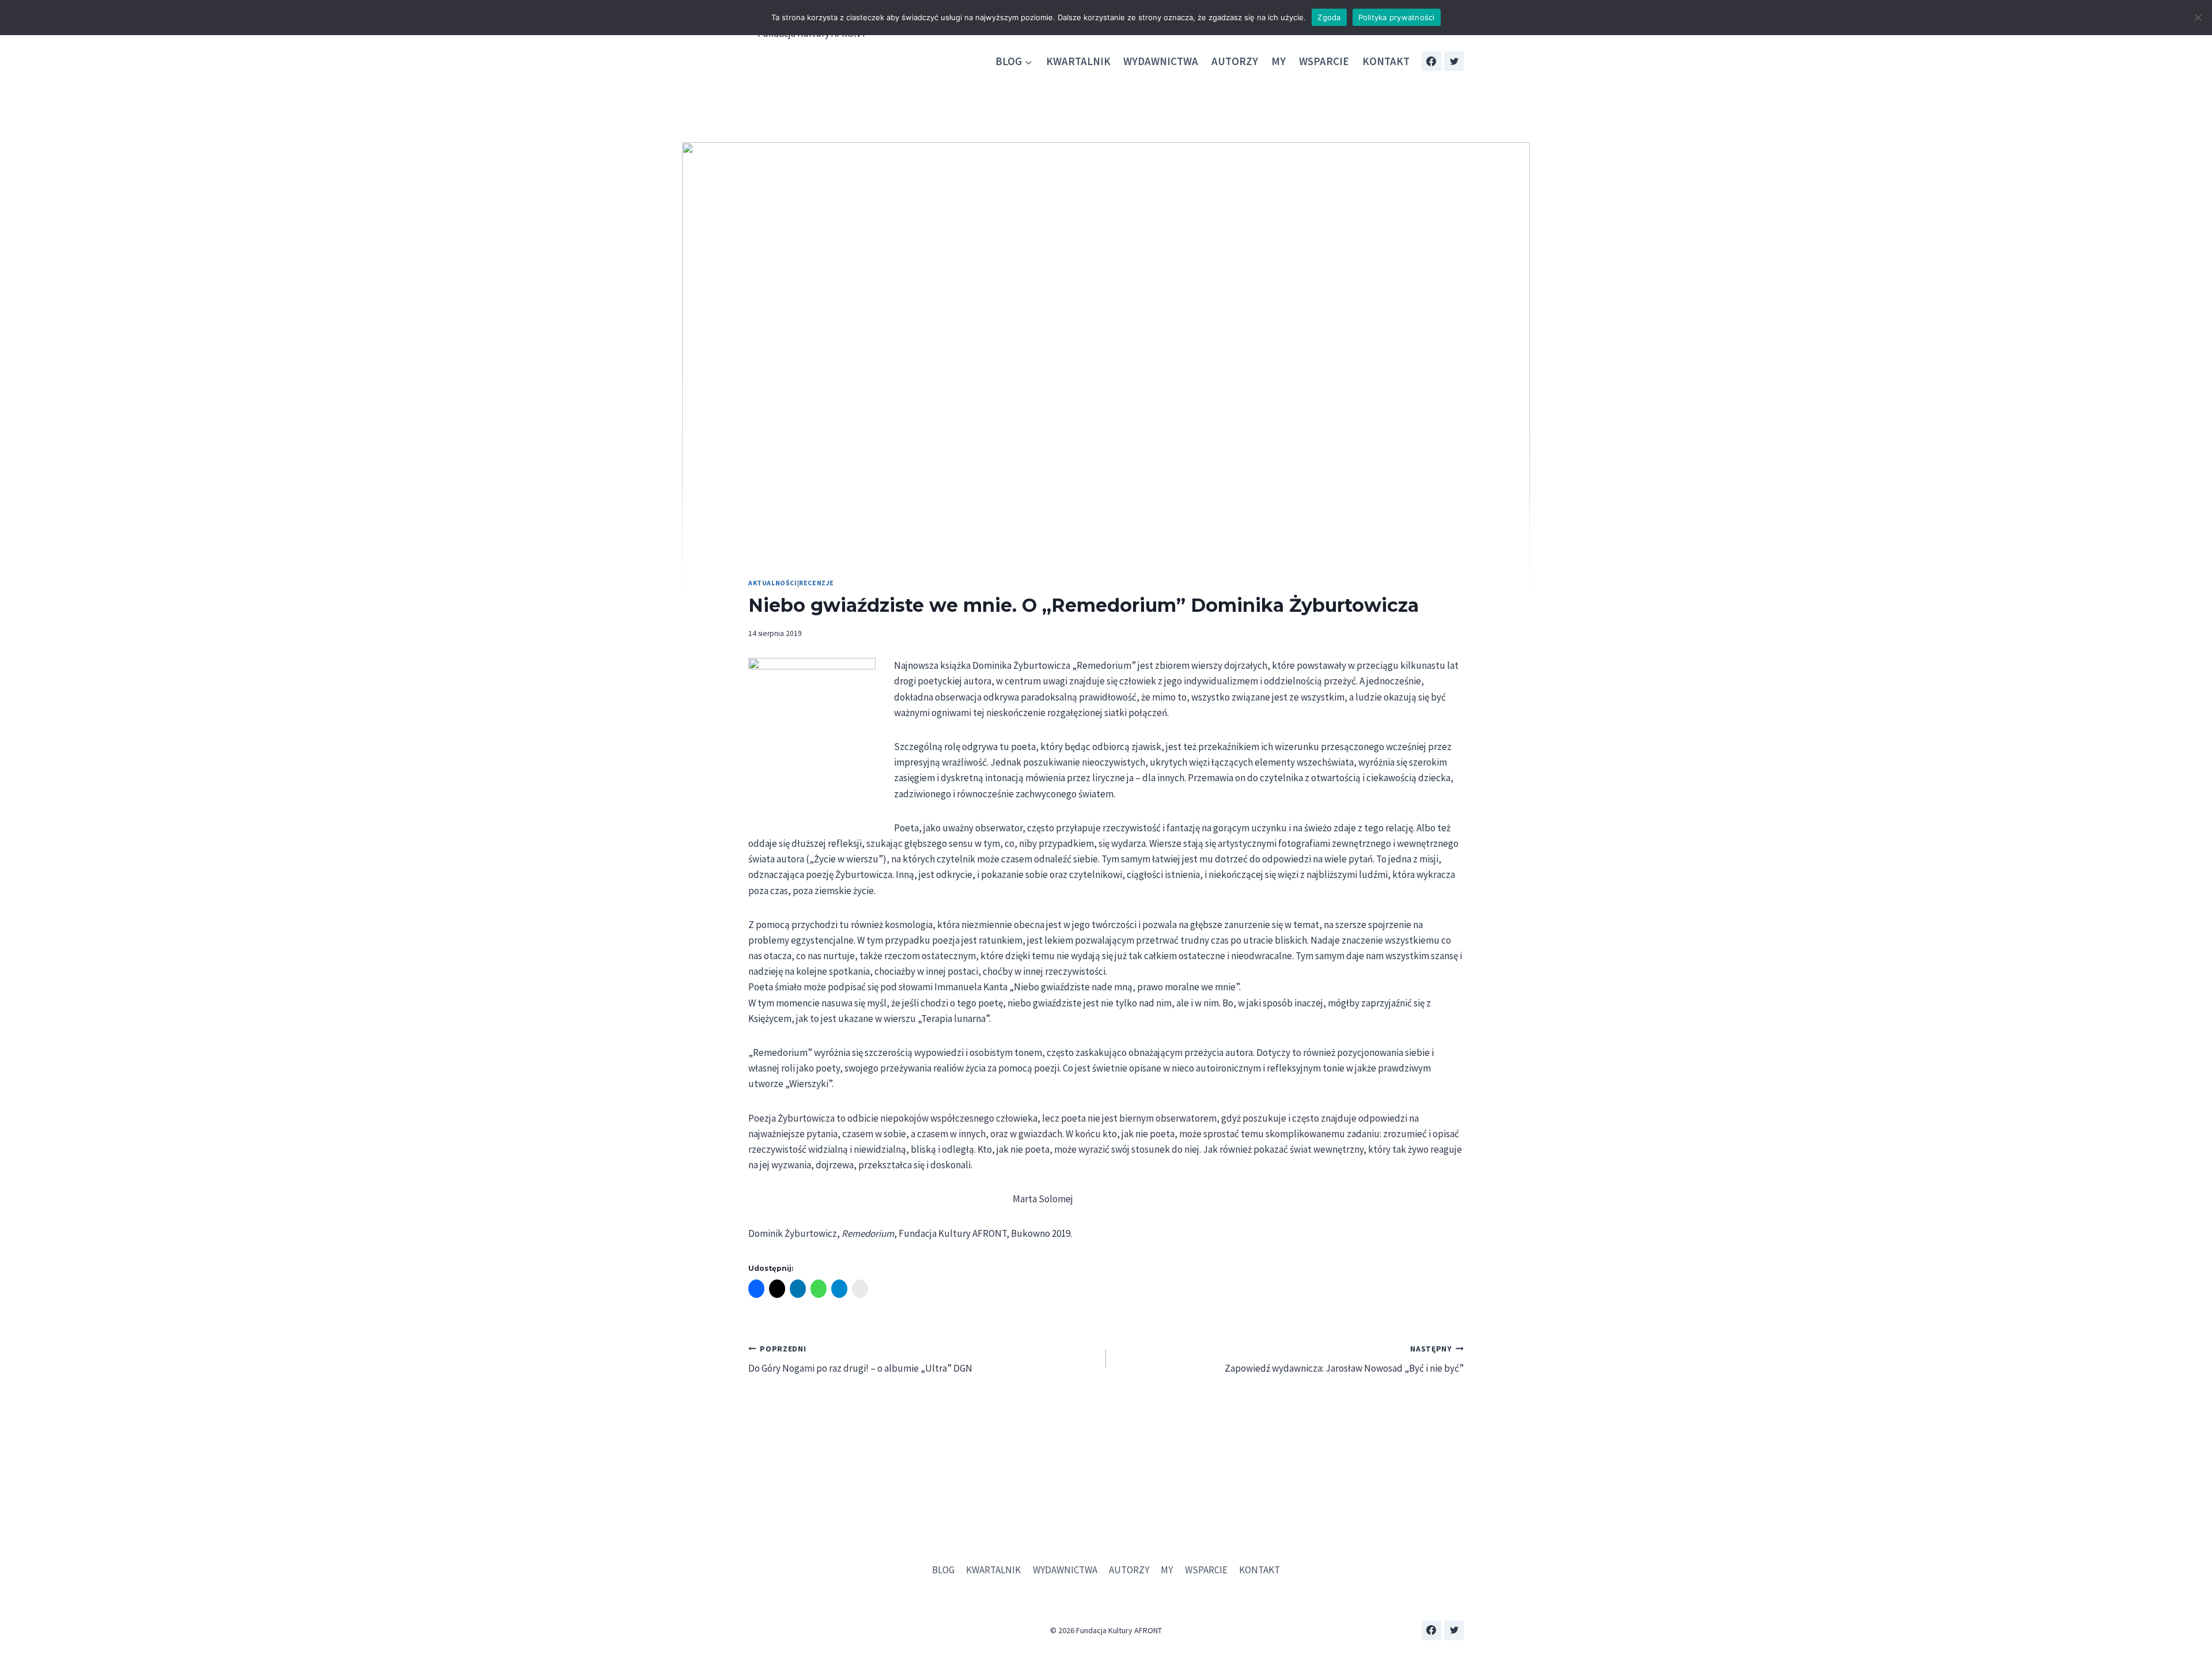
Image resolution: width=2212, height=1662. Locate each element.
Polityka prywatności (1397, 17)
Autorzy (1235, 61)
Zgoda (1329, 17)
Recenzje (817, 583)
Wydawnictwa (1161, 61)
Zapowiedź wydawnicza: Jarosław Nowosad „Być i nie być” (1344, 1360)
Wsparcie (1324, 61)
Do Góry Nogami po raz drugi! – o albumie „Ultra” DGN (860, 1360)
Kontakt (1386, 61)
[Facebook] (1431, 61)
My (1279, 61)
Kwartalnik (1078, 61)
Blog (943, 1570)
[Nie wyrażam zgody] (2198, 17)
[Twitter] (1454, 61)
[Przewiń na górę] (2194, 1621)
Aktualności (773, 583)
